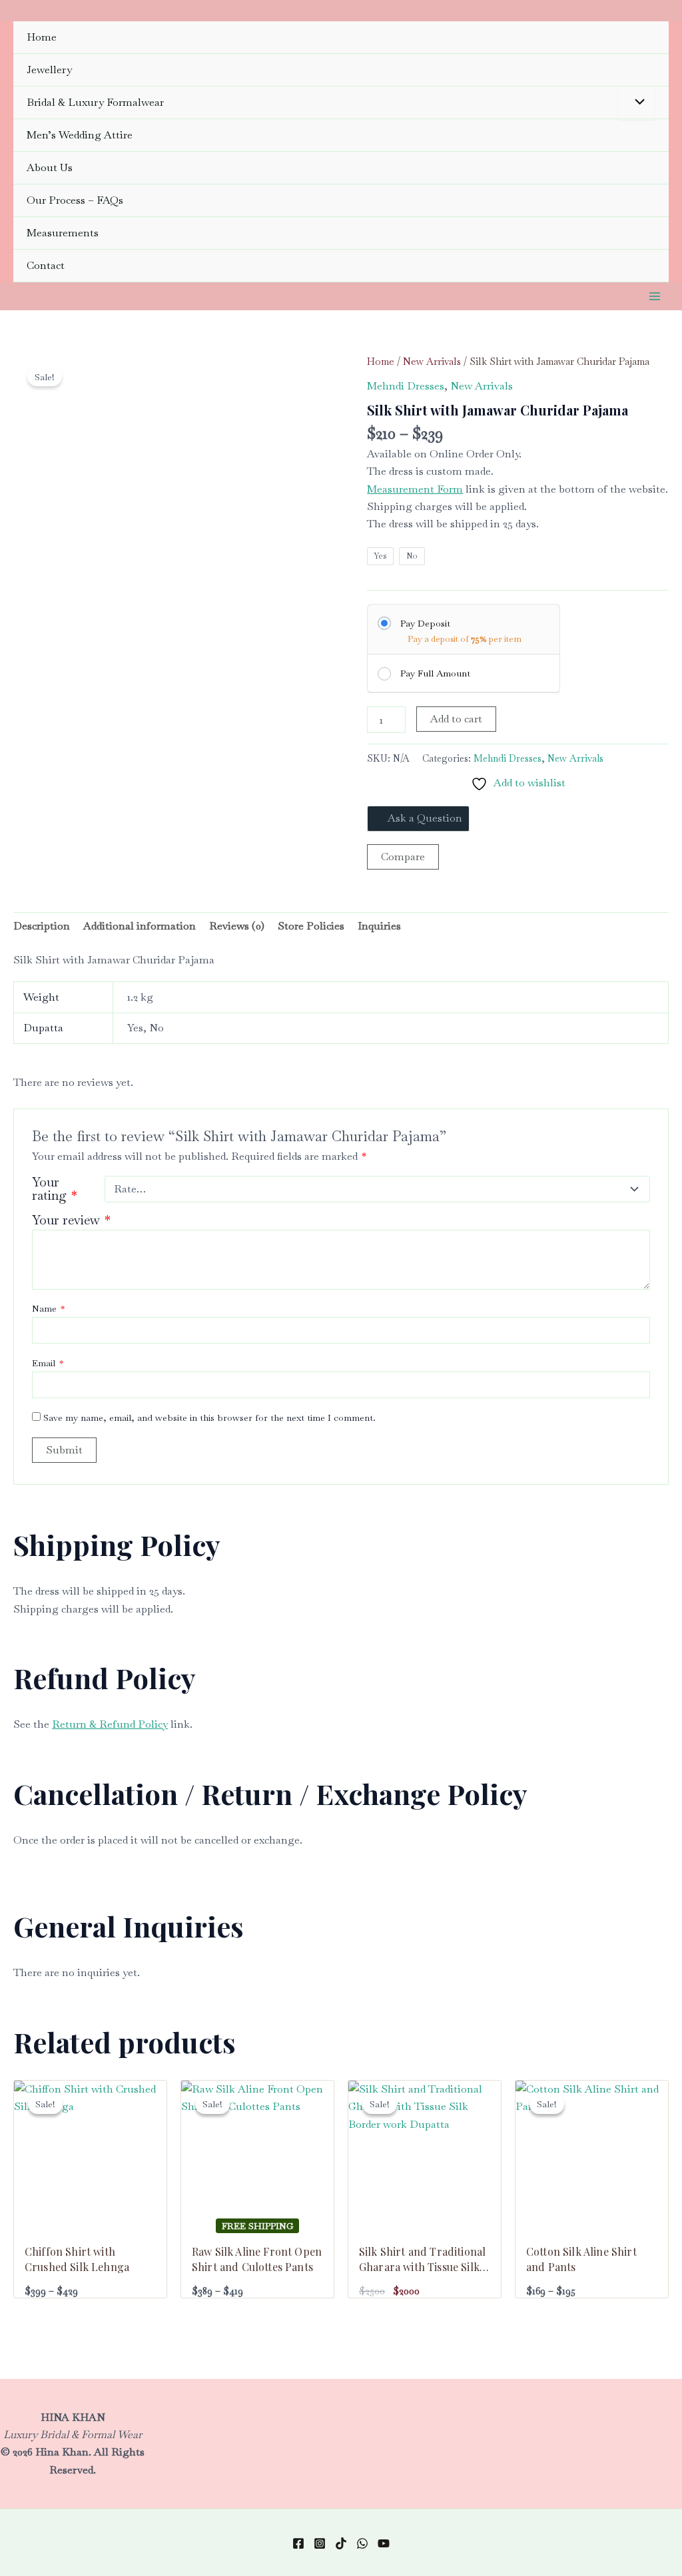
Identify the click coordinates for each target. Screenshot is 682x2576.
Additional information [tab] (140, 926)
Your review (71, 1220)
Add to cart (456, 719)
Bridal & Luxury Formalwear (95, 102)
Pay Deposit (425, 623)
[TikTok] (341, 2543)
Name (48, 1308)
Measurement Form (415, 489)
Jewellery (49, 70)
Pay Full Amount (435, 673)
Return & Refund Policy (110, 1724)
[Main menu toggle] (655, 296)
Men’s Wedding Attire (80, 135)
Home (42, 37)
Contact (46, 265)
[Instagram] (320, 2543)
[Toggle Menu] (637, 103)
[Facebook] (298, 2543)
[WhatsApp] (362, 2543)
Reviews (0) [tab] (237, 926)
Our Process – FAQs (75, 200)
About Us (50, 167)
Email (48, 1363)
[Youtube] (384, 2543)
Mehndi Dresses (406, 386)
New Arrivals (432, 361)
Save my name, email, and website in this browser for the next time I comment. (209, 1417)
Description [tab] (42, 926)
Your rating (55, 1189)
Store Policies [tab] (311, 926)
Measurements (63, 233)
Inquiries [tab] (379, 926)
